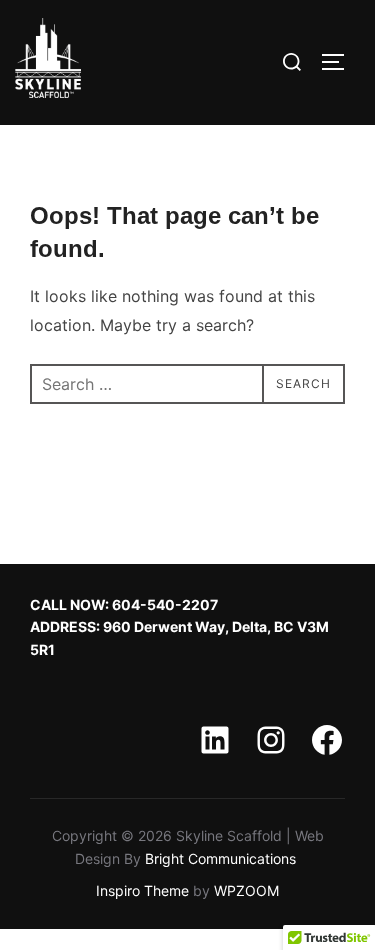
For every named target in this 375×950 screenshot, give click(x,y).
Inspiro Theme (142, 890)
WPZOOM (246, 890)
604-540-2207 (165, 604)
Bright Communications (222, 858)
